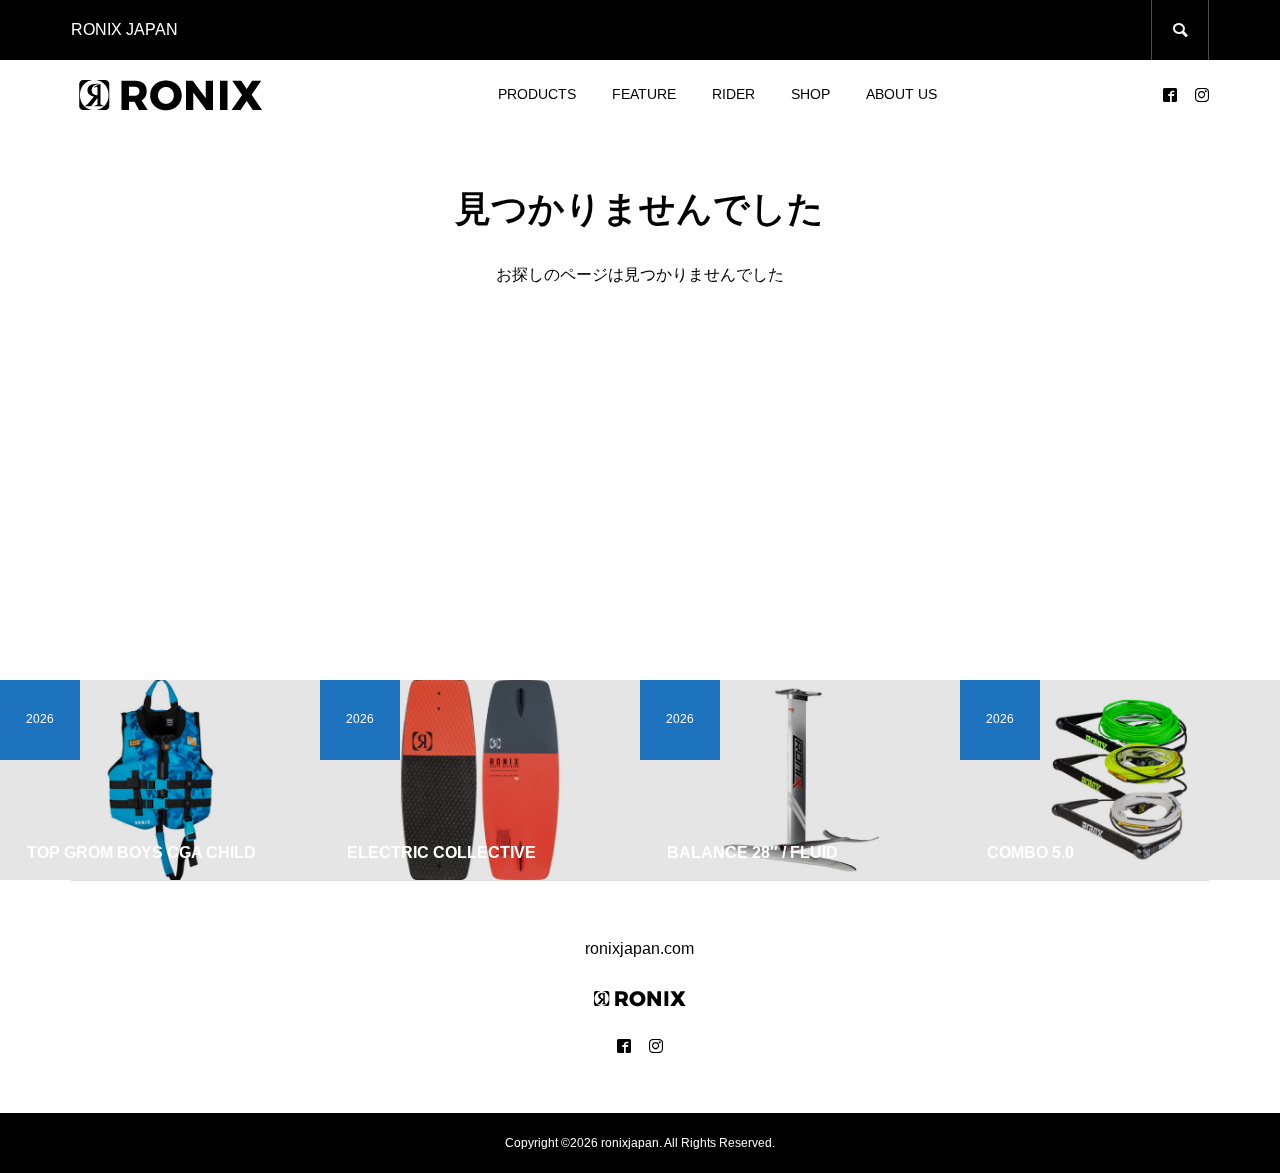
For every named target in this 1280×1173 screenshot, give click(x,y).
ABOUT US (901, 94)
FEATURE (644, 94)
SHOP (810, 94)
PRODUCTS (537, 94)
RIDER (733, 94)
